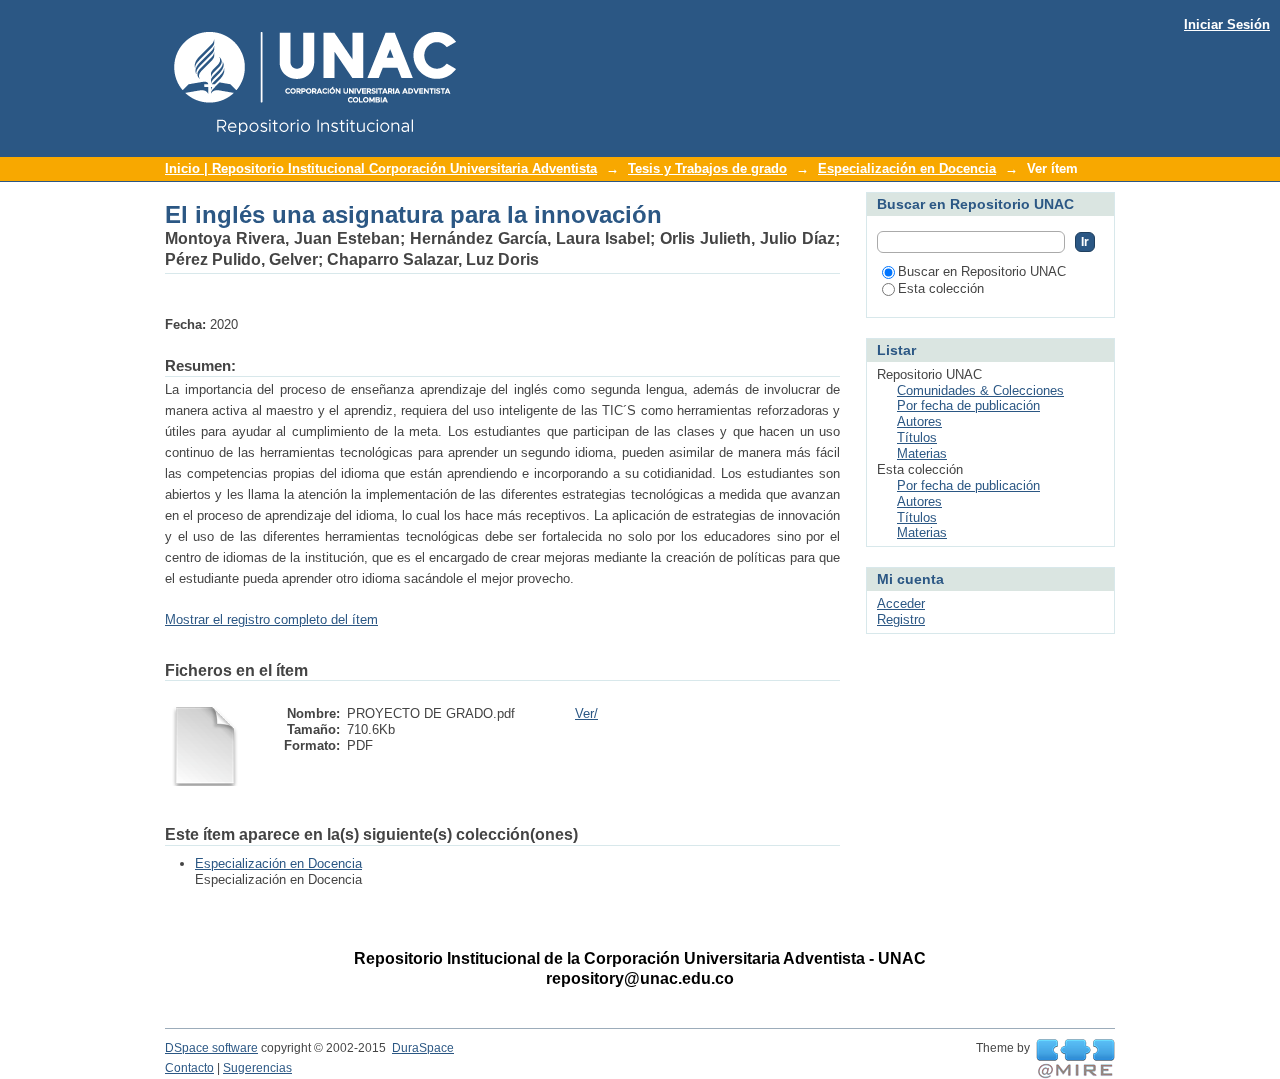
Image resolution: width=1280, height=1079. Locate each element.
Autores (919, 421)
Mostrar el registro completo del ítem (271, 619)
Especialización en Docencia (907, 168)
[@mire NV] (1075, 1059)
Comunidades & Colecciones (980, 390)
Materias (922, 453)
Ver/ (586, 713)
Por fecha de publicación (968, 405)
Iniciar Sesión (1227, 24)
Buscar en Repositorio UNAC (982, 271)
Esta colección (941, 288)
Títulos (917, 437)
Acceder (901, 603)
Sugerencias (257, 1068)
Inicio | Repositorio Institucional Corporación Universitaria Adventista (381, 168)
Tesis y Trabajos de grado (707, 168)
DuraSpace (423, 1048)
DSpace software (211, 1048)
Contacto (189, 1068)
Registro (901, 619)
